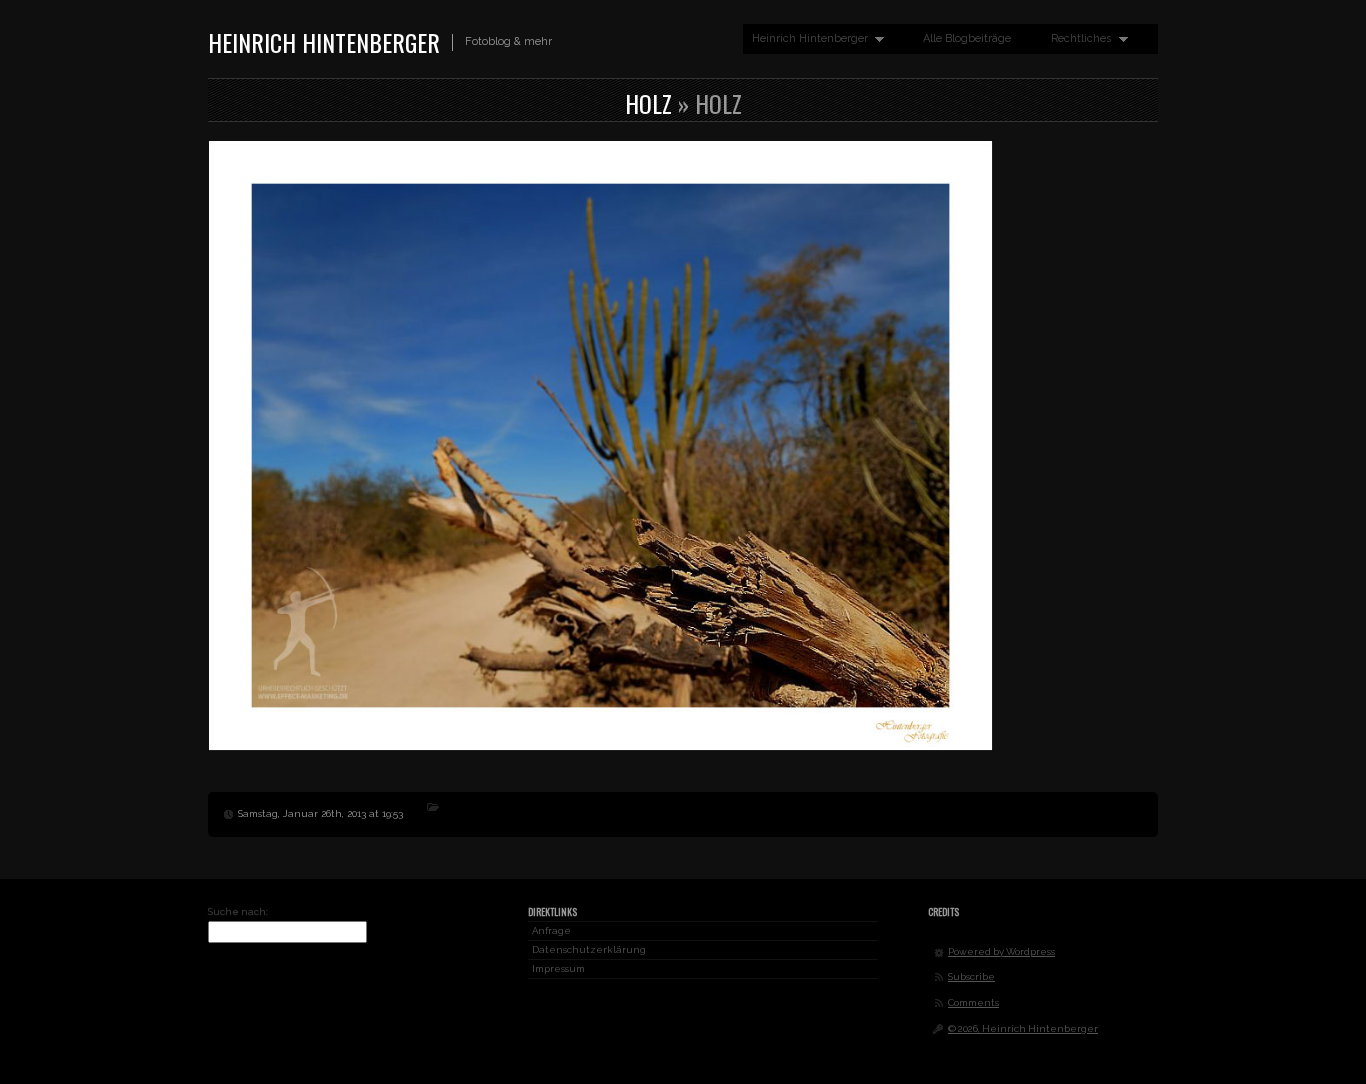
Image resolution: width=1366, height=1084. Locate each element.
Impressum (558, 968)
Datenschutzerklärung (589, 949)
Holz (648, 103)
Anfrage (551, 930)
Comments (973, 1002)
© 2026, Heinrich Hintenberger (1023, 1028)
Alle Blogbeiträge (967, 38)
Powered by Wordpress (1001, 951)
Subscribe (971, 976)
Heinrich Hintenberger (324, 42)
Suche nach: (238, 911)
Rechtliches (1076, 39)
